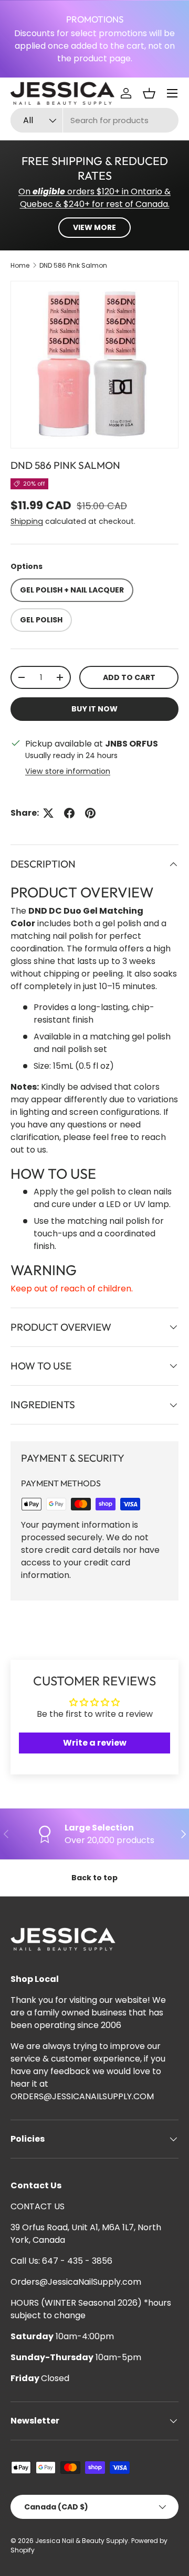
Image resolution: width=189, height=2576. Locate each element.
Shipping (27, 521)
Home (20, 265)
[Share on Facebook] (69, 813)
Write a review (95, 1743)
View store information (68, 771)
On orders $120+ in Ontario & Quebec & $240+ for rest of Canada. (94, 198)
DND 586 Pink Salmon (73, 265)
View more (94, 227)
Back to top (94, 1878)
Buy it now (94, 709)
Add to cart (129, 677)
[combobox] (94, 120)
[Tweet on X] (48, 813)
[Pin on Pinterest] (90, 813)
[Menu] (172, 93)
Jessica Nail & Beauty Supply (82, 2541)
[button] (149, 93)
